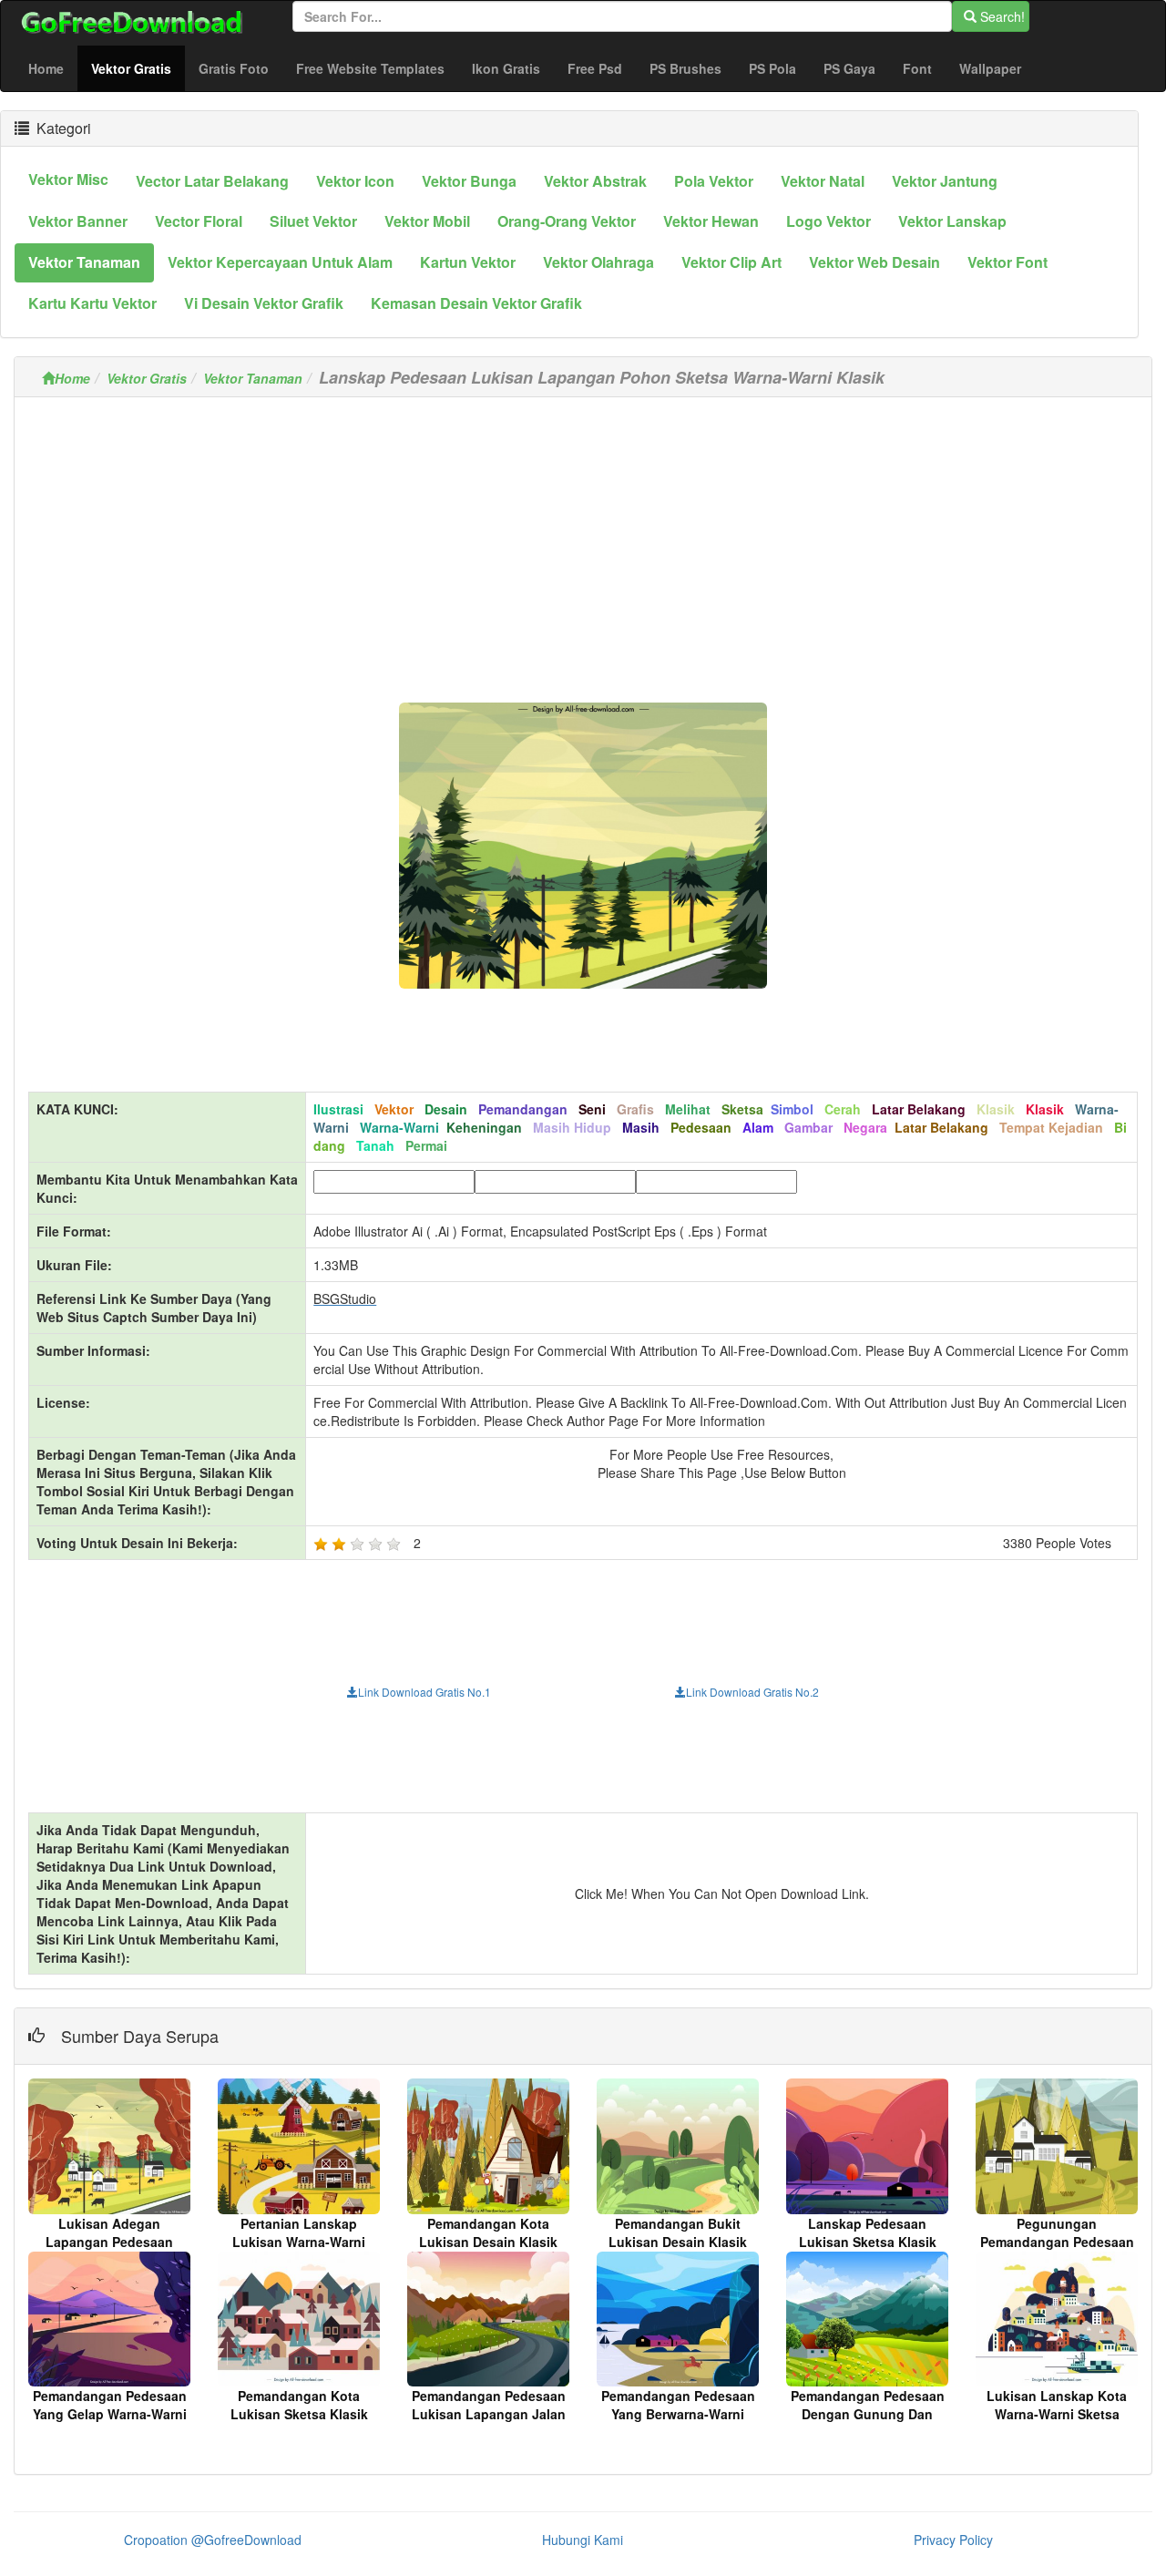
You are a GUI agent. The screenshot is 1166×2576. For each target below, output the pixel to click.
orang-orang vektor (567, 221)
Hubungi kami (583, 2540)
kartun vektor (468, 262)
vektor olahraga (598, 262)
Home (46, 68)
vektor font (1007, 262)
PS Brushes (685, 68)
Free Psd (595, 68)
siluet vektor (313, 221)
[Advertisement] (583, 539)
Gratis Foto (234, 68)
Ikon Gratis (506, 68)
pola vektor (714, 181)
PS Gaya (849, 68)
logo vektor (828, 221)
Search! (1001, 16)
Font (917, 68)
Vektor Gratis (138, 68)
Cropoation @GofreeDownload (213, 2540)
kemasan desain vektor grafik (476, 303)
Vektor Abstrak (595, 181)
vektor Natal (823, 181)
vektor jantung (945, 181)
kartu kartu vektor (92, 303)
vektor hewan (711, 221)
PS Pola (772, 68)
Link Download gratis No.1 (424, 1692)
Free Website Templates (370, 68)
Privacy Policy (953, 2540)
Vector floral (199, 221)
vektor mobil (427, 221)
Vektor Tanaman (253, 378)
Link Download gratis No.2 (752, 1692)
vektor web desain (874, 262)
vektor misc (68, 179)
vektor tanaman (84, 262)
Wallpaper (990, 68)
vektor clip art (731, 262)
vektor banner (78, 221)
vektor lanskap (952, 221)
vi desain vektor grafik (264, 303)
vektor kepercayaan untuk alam (280, 262)
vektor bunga (469, 181)
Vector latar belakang (212, 181)
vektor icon (355, 181)
